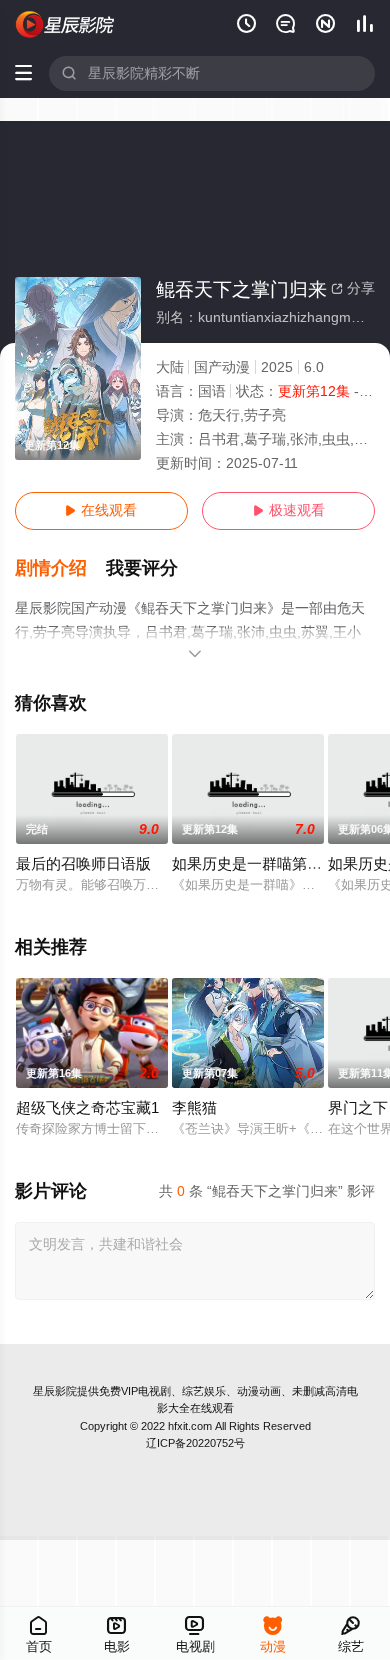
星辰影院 (55, 1391)
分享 (353, 288)
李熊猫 (194, 1108)
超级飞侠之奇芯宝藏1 (87, 1108)
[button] (61, 568)
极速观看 (289, 510)
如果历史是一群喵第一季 (254, 864)
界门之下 (358, 1108)
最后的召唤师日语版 (83, 864)
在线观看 (101, 510)
